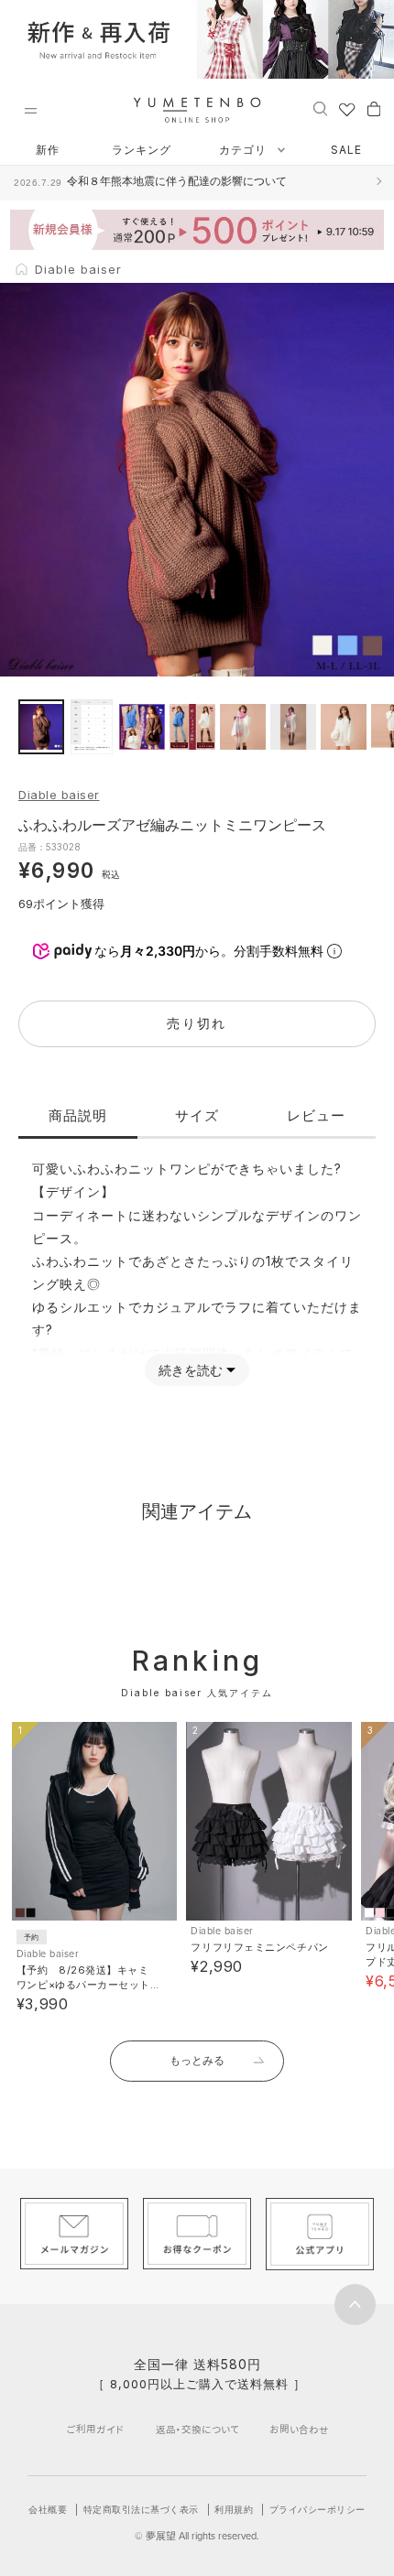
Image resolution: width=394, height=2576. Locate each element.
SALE (346, 150)
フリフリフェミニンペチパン (259, 1947)
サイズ (197, 1115)
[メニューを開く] (30, 111)
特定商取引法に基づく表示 (141, 2509)
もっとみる (197, 2060)
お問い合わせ (299, 2429)
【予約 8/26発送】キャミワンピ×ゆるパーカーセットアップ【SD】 (83, 1985)
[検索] (320, 108)
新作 (48, 150)
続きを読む (191, 1370)
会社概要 (48, 2509)
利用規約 (234, 2509)
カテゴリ (245, 150)
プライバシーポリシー (317, 2509)
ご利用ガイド (95, 2429)
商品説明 (78, 1115)
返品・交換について (197, 2429)
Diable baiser (59, 795)
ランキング (142, 150)
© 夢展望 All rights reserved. (197, 2536)
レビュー (316, 1115)
